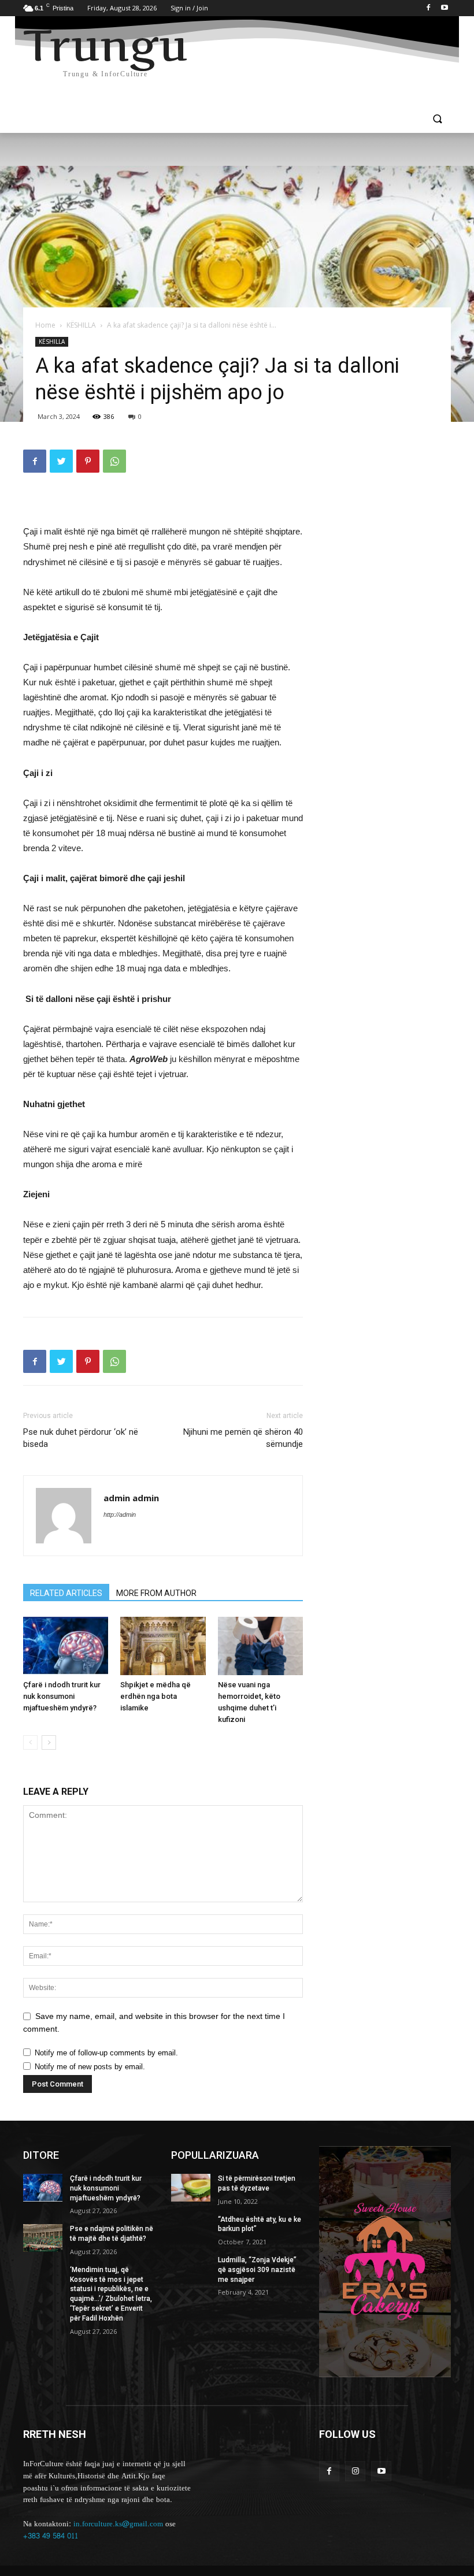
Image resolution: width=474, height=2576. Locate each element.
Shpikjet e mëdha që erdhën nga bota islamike (155, 1696)
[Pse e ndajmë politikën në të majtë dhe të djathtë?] (43, 2238)
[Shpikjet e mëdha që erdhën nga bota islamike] (163, 1646)
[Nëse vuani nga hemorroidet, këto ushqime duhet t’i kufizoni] (260, 1646)
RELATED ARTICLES (66, 1593)
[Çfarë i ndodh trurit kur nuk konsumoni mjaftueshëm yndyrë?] (66, 1646)
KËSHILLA (81, 325)
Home (45, 325)
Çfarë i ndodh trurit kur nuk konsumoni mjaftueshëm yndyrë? (62, 1696)
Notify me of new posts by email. (90, 2067)
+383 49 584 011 (51, 2536)
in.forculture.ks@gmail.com (118, 2524)
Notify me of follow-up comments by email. (106, 2053)
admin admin (131, 1498)
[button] (437, 120)
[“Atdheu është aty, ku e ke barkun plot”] (191, 2229)
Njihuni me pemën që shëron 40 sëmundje (243, 1438)
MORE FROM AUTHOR (156, 1593)
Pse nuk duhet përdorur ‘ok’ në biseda (81, 1438)
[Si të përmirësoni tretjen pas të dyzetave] (191, 2188)
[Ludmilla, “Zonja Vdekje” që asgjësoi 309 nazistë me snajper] (191, 2269)
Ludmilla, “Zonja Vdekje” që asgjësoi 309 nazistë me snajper (257, 2270)
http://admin (120, 1515)
